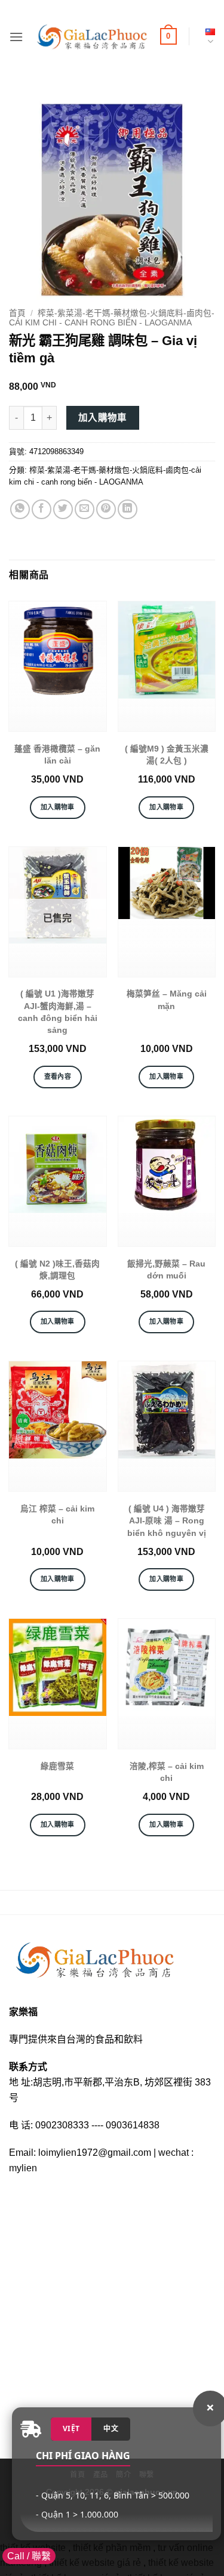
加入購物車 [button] (58, 807)
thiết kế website (33, 2548)
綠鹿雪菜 (57, 1766)
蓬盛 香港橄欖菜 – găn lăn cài (57, 755)
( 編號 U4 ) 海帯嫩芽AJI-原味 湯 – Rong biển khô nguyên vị (167, 1521)
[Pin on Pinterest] (106, 509)
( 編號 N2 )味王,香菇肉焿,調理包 (57, 1270)
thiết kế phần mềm (112, 2548)
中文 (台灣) (208, 37)
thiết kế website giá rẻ (95, 2563)
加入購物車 (103, 418)
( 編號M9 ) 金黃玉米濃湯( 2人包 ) (167, 755)
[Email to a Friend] (85, 509)
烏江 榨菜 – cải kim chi (57, 1515)
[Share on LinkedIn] (128, 509)
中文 (111, 2428)
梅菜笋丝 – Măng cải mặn (167, 1000)
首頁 (17, 313)
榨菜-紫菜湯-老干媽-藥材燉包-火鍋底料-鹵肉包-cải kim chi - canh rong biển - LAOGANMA (112, 318)
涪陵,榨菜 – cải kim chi (167, 1772)
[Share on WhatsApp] (20, 509)
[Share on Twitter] (63, 509)
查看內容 (58, 1076)
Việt (71, 2428)
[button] (16, 37)
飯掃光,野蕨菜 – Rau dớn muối (166, 1270)
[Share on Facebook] (42, 509)
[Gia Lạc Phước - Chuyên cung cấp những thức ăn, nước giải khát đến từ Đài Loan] (92, 37)
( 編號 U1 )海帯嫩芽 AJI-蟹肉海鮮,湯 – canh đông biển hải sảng (58, 1012)
